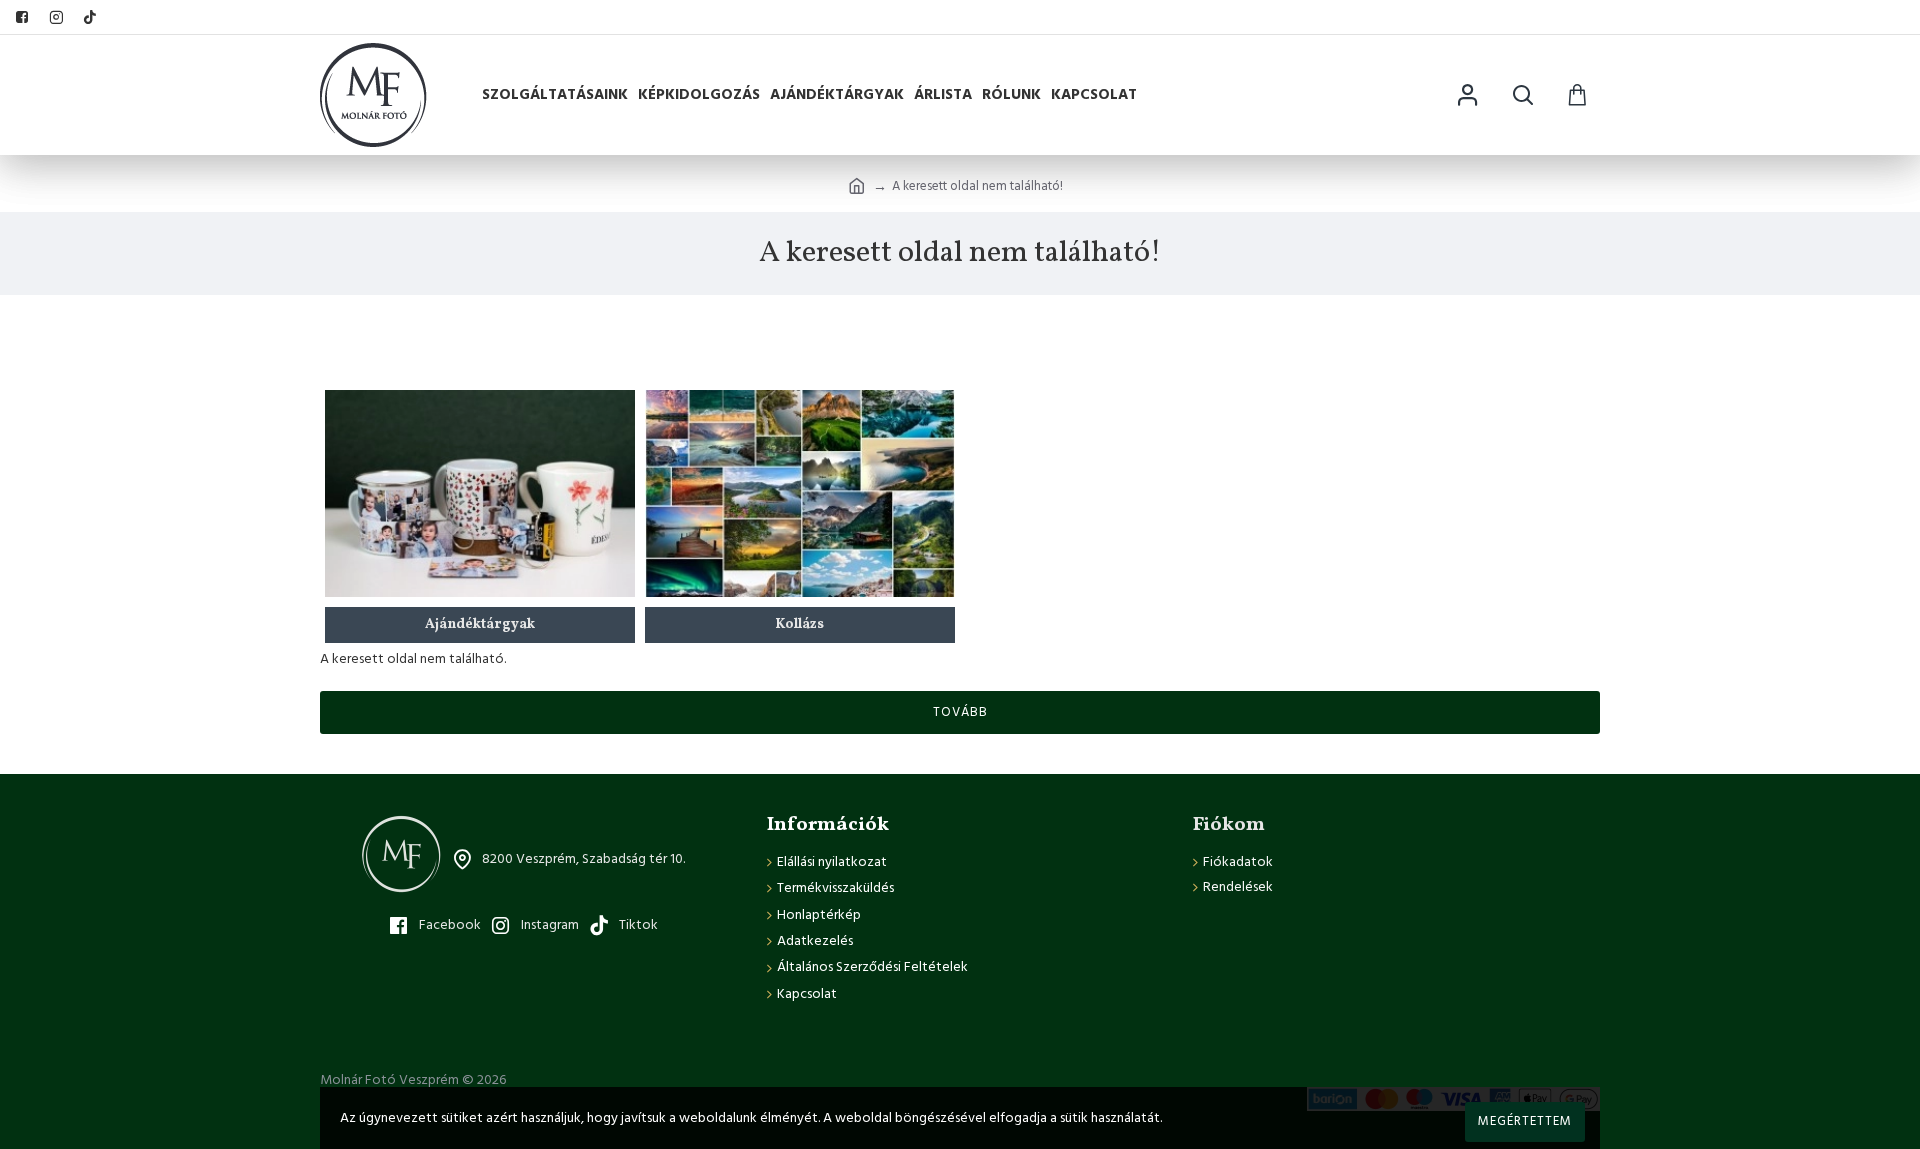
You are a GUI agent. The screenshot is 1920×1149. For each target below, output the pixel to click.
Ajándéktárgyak (480, 624)
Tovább (960, 712)
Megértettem (1525, 1121)
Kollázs (799, 624)
